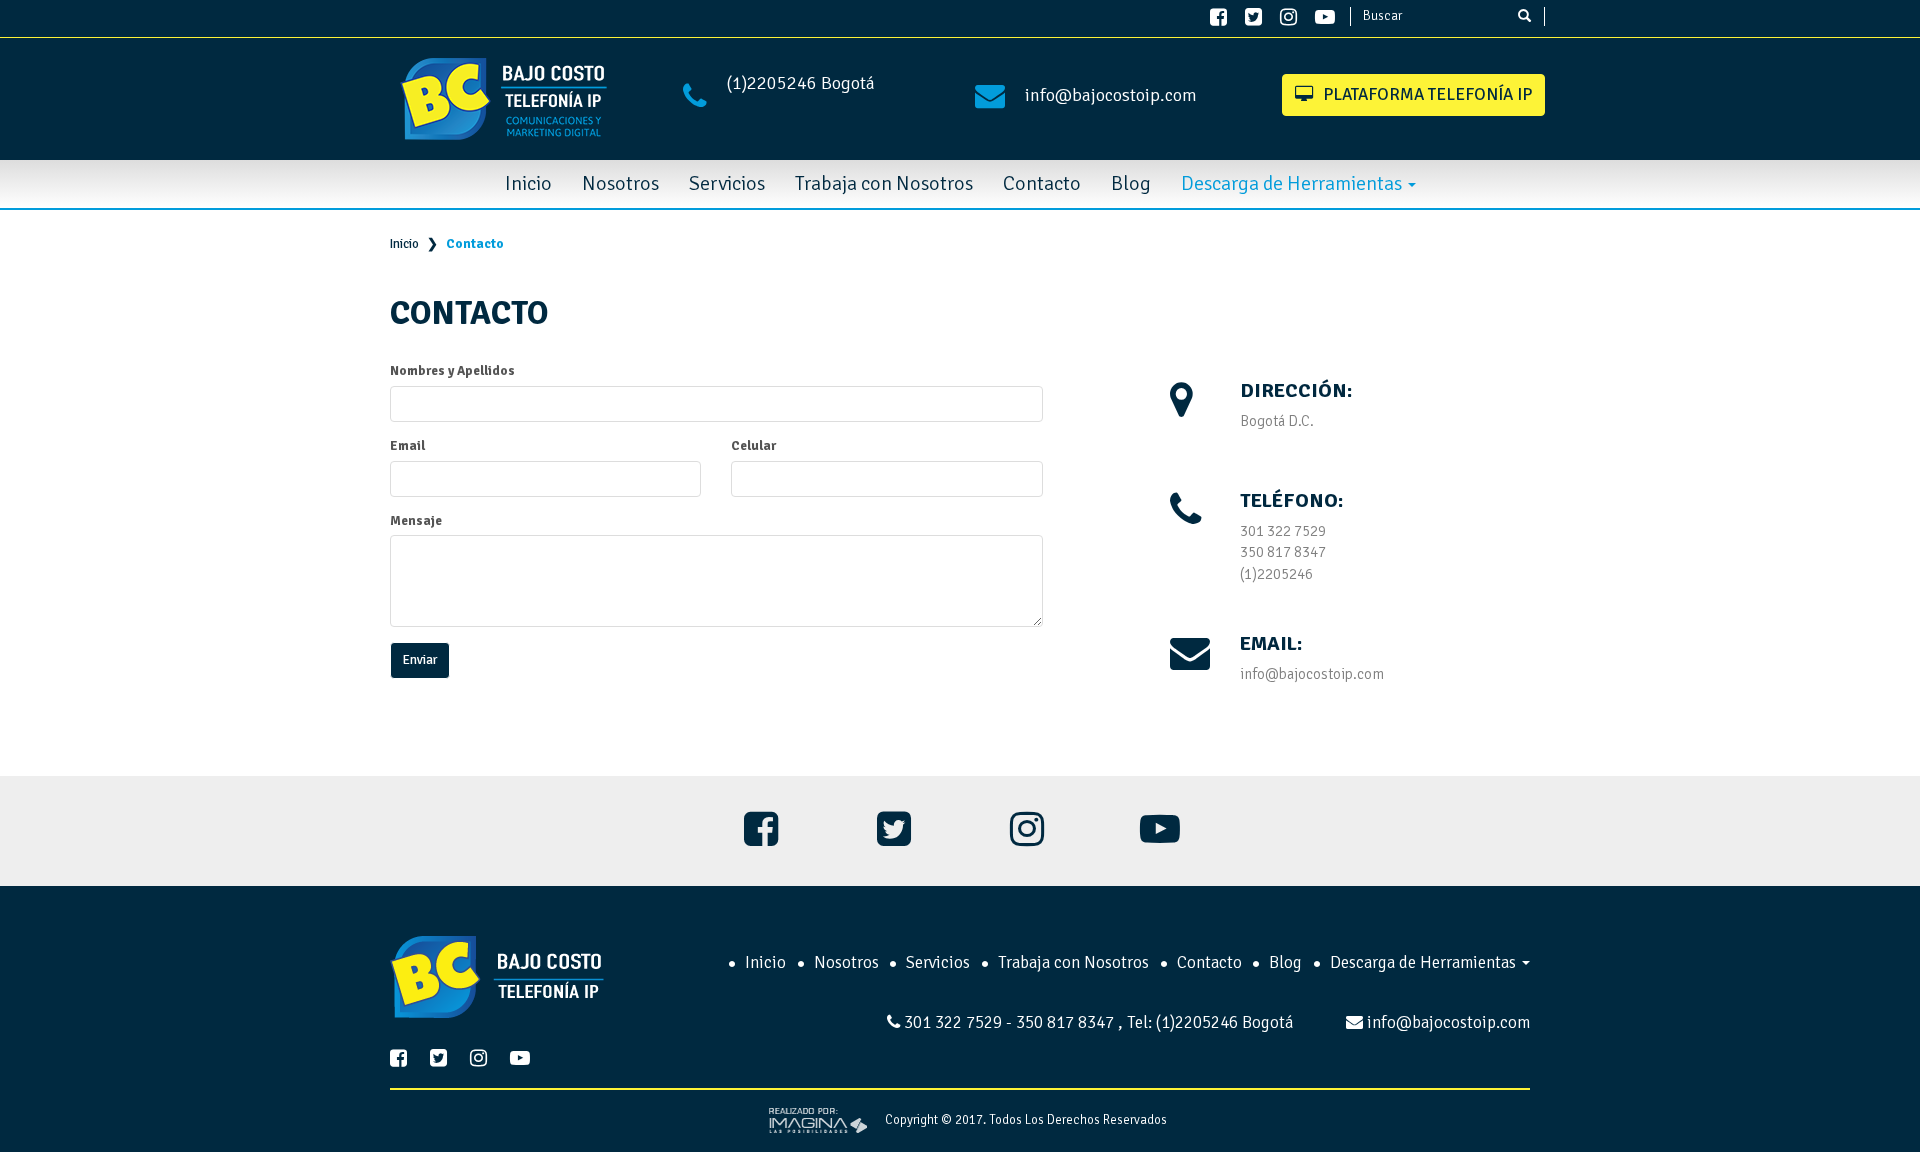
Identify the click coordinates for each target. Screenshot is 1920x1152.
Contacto (1042, 183)
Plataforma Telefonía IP (1427, 94)
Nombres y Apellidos (452, 371)
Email (407, 446)
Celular (753, 446)
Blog (1131, 183)
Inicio (528, 183)
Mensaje (416, 521)
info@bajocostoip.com (1111, 95)
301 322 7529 (1283, 531)
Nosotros (620, 183)
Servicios (727, 183)
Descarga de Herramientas (1293, 183)
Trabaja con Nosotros (884, 183)
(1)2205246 (774, 83)
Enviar (420, 660)
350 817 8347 (1283, 552)
